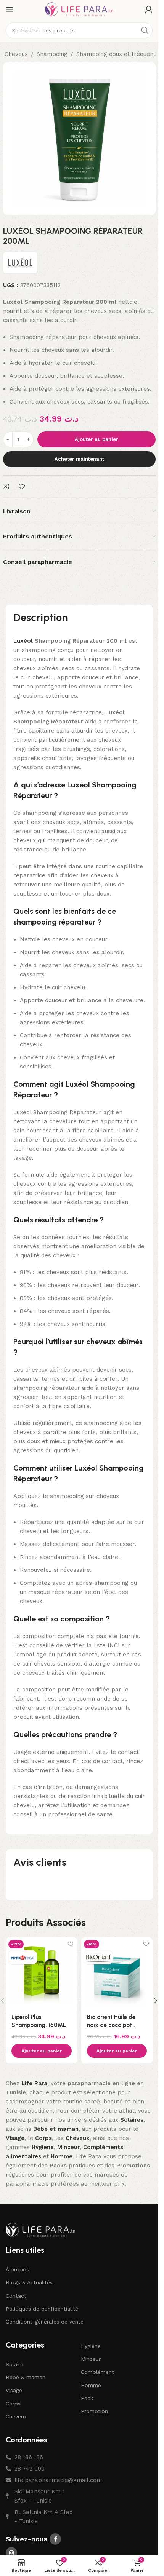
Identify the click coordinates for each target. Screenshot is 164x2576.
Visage (14, 2390)
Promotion (94, 2411)
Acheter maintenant (79, 459)
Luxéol (23, 641)
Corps (13, 2404)
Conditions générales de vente (45, 2322)
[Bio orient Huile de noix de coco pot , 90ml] (117, 1973)
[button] (42, 2051)
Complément (97, 2372)
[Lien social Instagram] (11, 2553)
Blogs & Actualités (29, 2282)
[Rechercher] (145, 30)
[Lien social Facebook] (55, 2539)
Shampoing (52, 54)
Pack (87, 2398)
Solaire (14, 2364)
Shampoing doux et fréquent (116, 54)
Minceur (91, 2359)
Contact (16, 2296)
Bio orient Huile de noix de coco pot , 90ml (111, 2025)
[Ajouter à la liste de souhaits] (23, 487)
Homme (91, 2385)
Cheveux (16, 54)
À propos (17, 2269)
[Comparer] (7, 487)
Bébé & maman (26, 2377)
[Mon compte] (149, 10)
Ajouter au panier (96, 439)
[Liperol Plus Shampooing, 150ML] (42, 1973)
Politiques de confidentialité (42, 2309)
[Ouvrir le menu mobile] (10, 10)
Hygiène (91, 2346)
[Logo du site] (79, 9)
